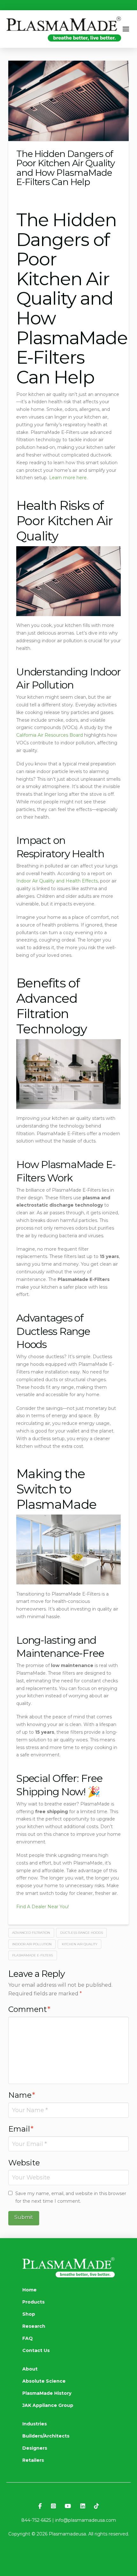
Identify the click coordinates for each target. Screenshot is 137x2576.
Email (21, 2129)
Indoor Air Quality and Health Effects (57, 881)
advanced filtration (31, 1933)
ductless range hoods (82, 1933)
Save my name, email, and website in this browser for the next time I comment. (71, 2197)
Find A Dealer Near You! (43, 1907)
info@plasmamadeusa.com (86, 2520)
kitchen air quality (80, 1944)
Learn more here (68, 478)
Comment (29, 2009)
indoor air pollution (32, 1944)
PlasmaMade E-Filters (32, 1955)
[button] (126, 29)
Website (24, 2163)
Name (22, 2095)
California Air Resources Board (50, 735)
